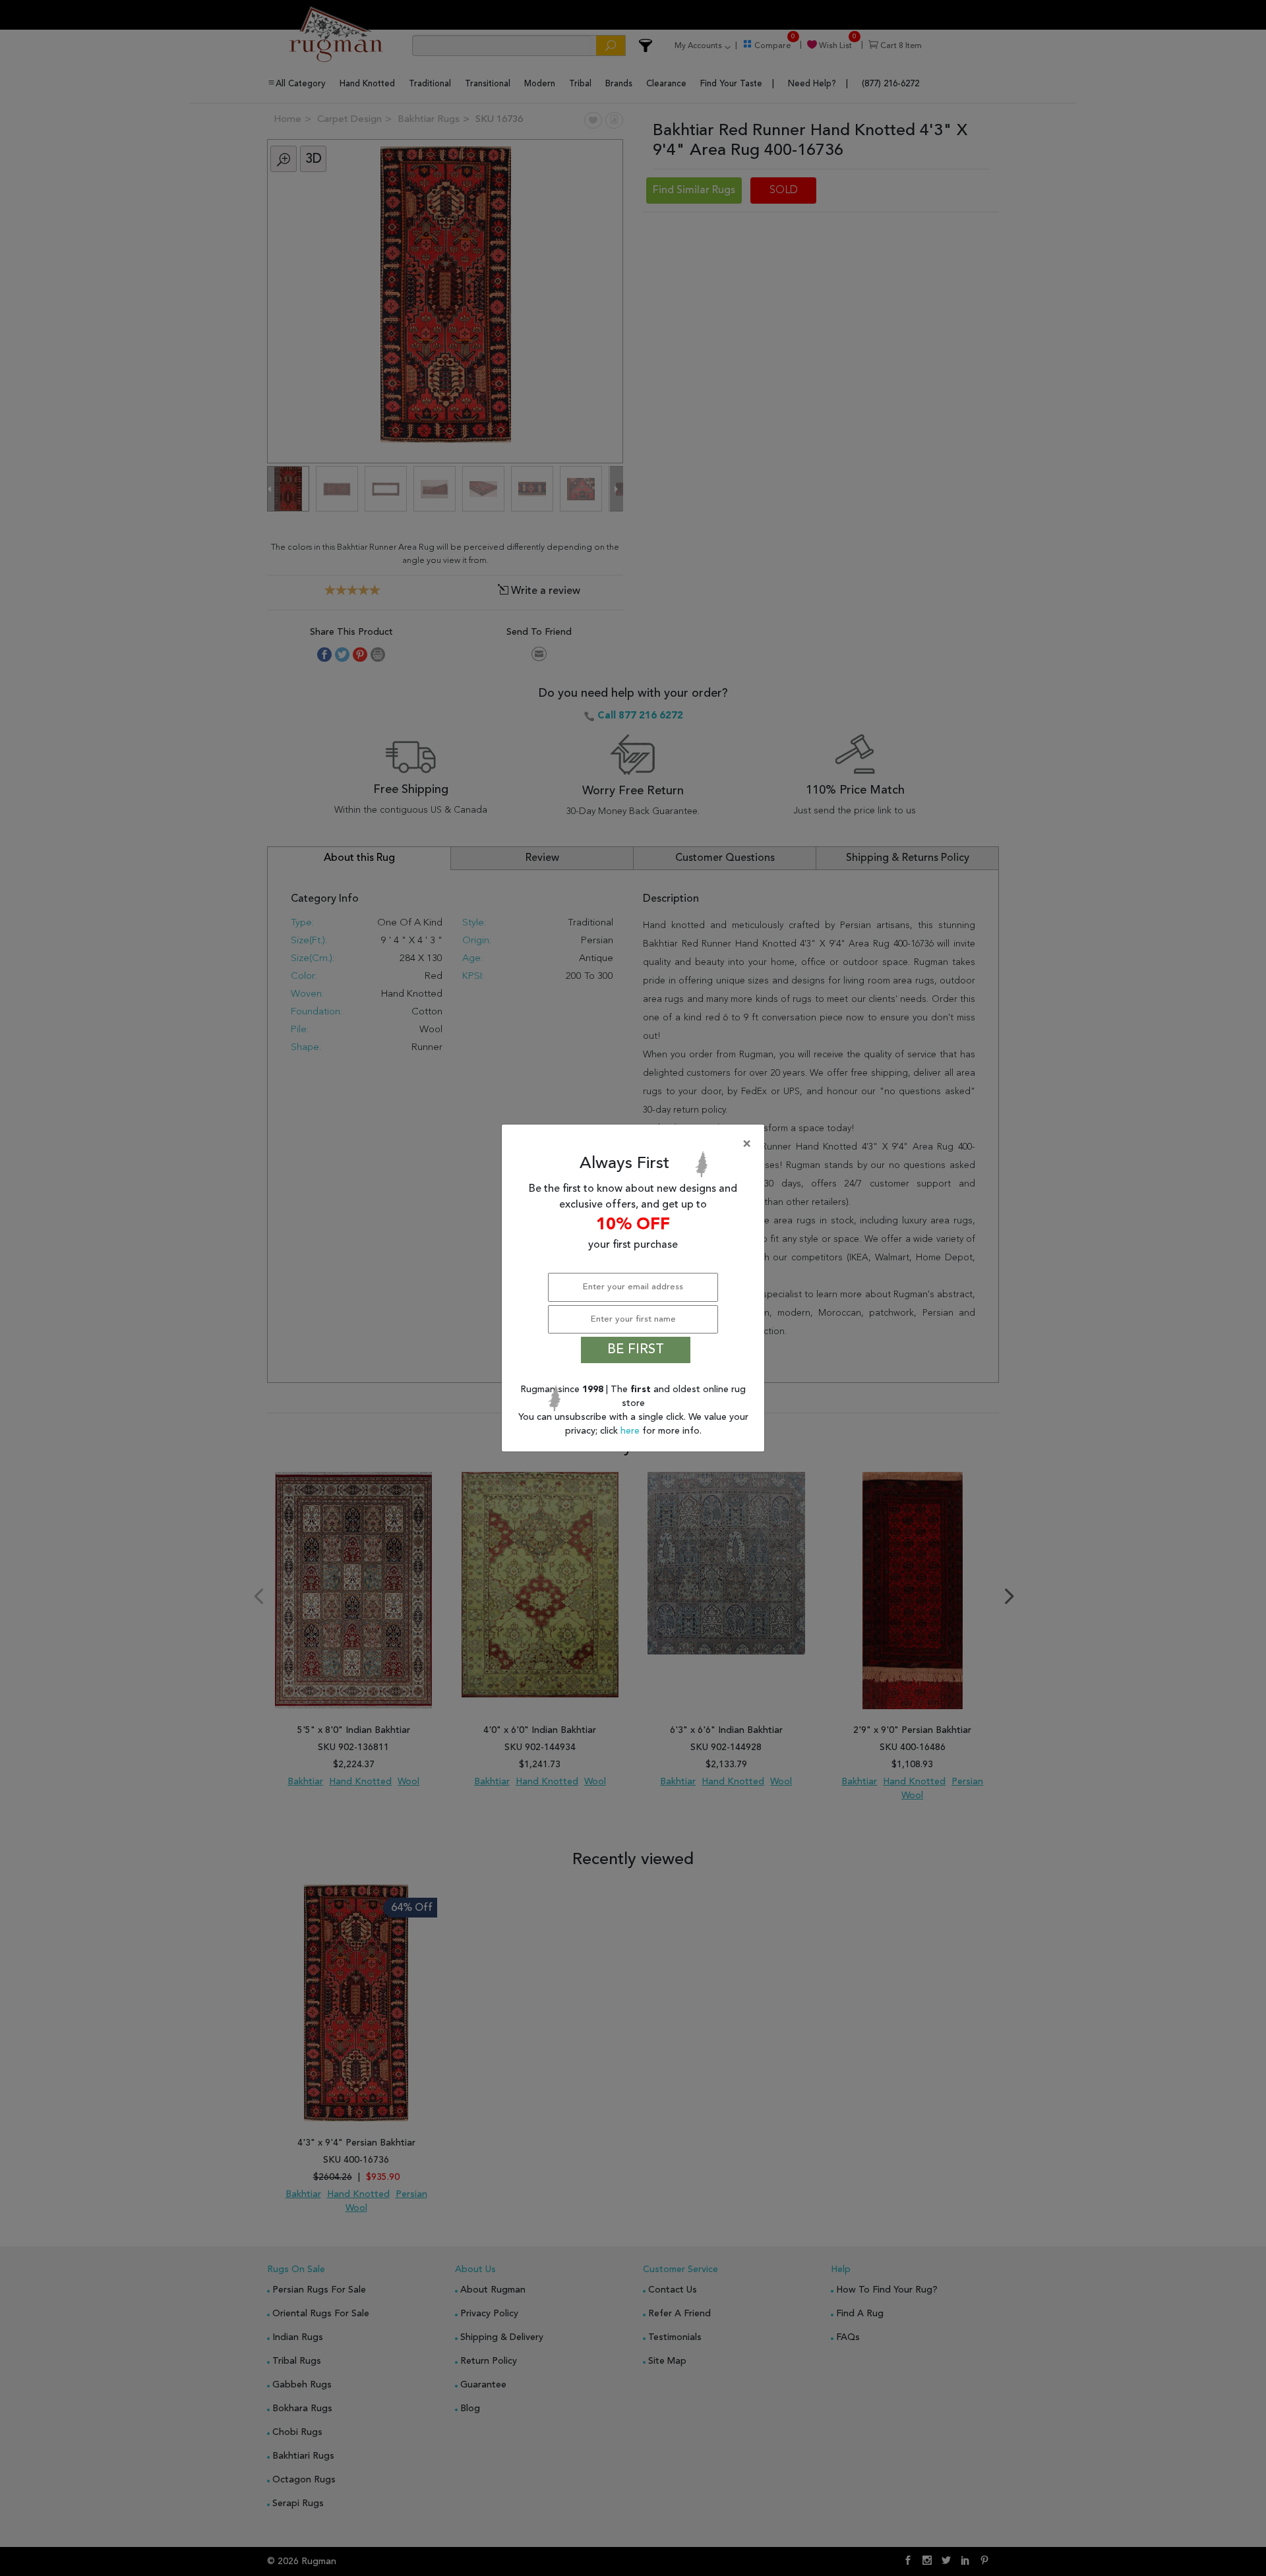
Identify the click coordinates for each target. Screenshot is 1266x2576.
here (631, 1431)
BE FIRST (636, 1350)
